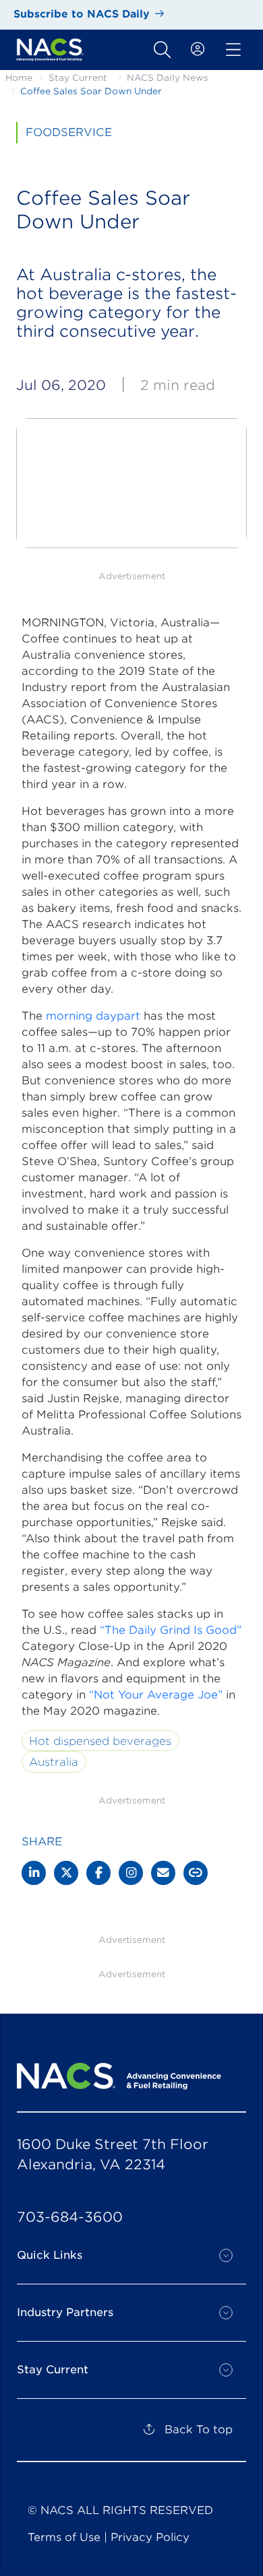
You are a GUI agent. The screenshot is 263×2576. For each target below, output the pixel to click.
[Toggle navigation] (162, 50)
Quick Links (50, 2255)
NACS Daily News (168, 78)
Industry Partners (65, 2312)
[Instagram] (131, 1873)
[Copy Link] (196, 1873)
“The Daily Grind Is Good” (171, 1630)
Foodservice (69, 132)
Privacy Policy (150, 2537)
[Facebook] (98, 1873)
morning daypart (93, 1016)
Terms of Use (64, 2537)
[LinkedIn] (34, 1873)
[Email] (163, 1873)
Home (19, 78)
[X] (66, 1873)
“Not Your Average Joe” (156, 1695)
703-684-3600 (70, 2217)
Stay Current (78, 78)
